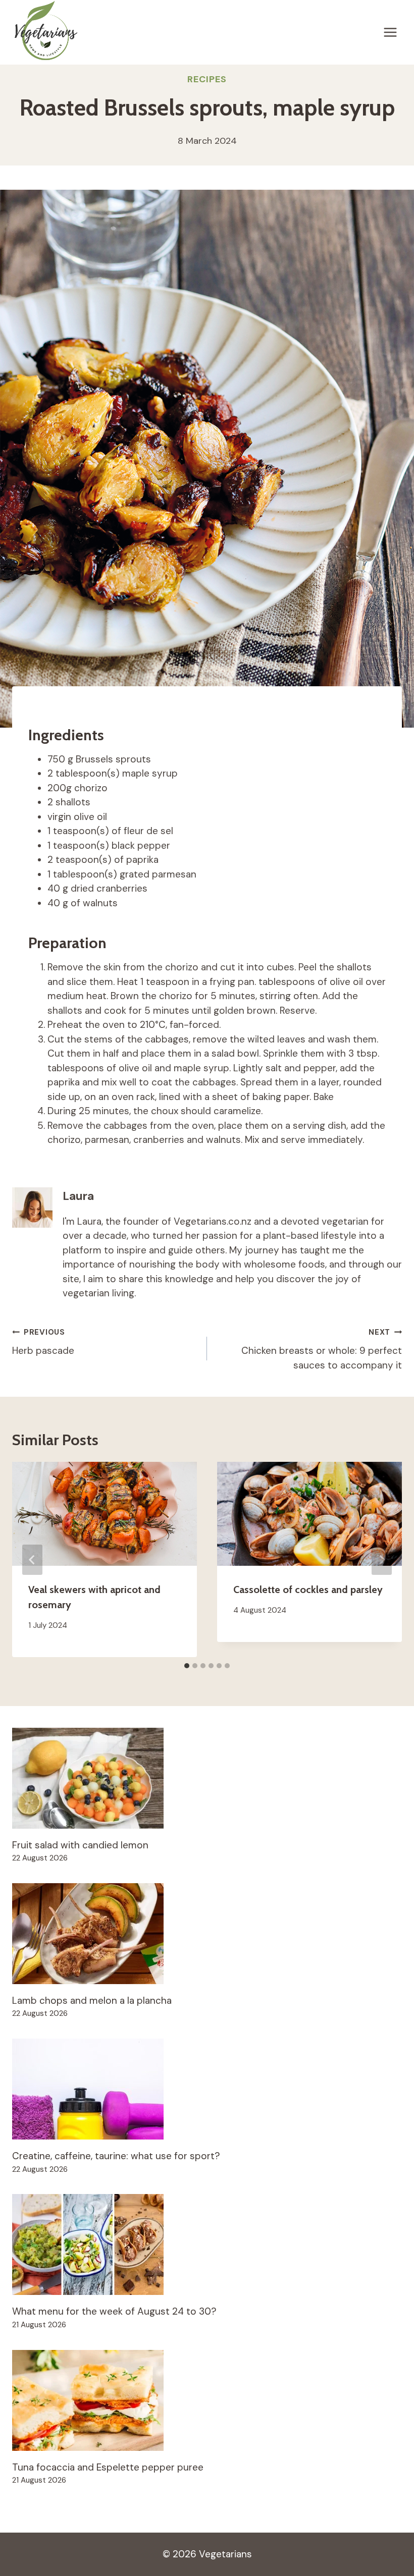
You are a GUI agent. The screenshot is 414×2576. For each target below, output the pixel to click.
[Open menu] (390, 32)
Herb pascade (43, 1342)
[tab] (187, 1666)
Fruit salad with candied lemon (80, 1845)
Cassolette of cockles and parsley (308, 1590)
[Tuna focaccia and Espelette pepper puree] (207, 2400)
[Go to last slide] (32, 1560)
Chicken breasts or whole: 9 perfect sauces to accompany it (322, 1349)
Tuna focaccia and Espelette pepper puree (108, 2467)
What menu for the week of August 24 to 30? (114, 2311)
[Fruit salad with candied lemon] (207, 1778)
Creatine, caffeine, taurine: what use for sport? (116, 2156)
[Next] (382, 1560)
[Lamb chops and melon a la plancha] (207, 1934)
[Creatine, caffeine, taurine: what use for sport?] (207, 2089)
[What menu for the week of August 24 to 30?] (207, 2244)
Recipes (207, 79)
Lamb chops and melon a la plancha (92, 2000)
